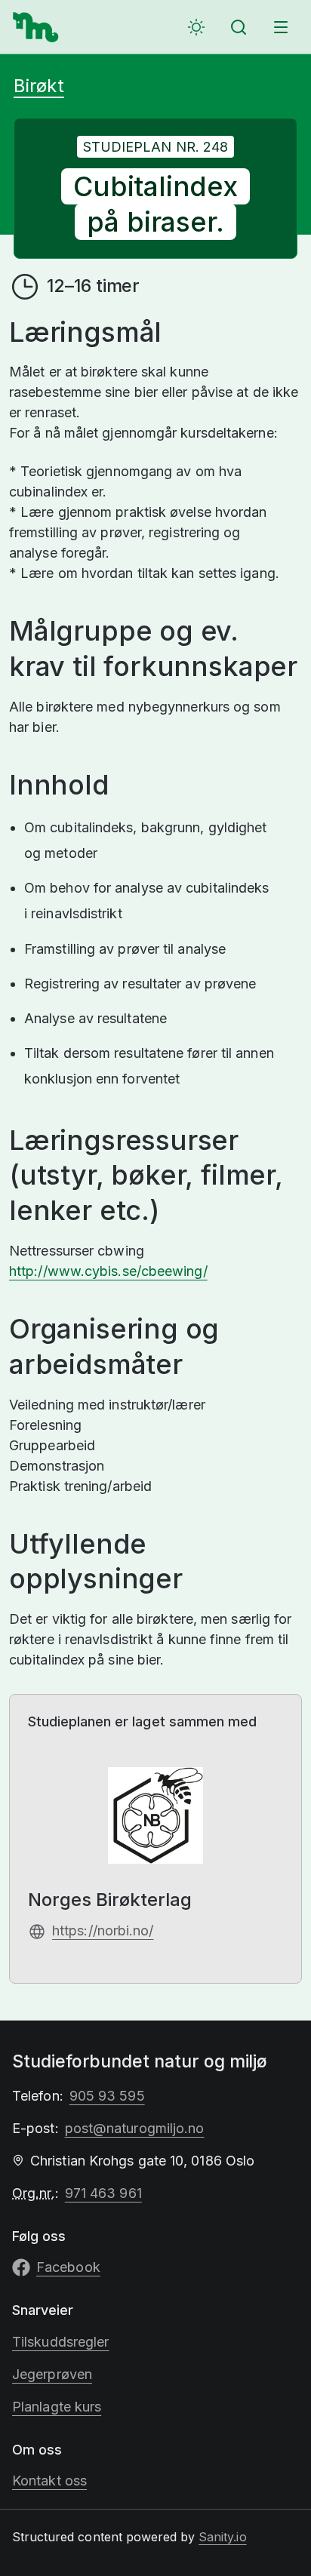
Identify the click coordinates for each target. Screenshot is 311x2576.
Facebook (68, 2267)
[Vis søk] (239, 27)
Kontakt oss (49, 2481)
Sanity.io (222, 2537)
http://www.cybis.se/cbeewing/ (108, 1271)
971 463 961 (103, 2193)
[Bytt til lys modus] (196, 27)
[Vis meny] (281, 27)
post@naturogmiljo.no (135, 2128)
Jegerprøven (52, 2374)
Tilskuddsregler (60, 2342)
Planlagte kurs (57, 2407)
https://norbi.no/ (103, 1930)
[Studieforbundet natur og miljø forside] (36, 27)
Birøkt (39, 86)
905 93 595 (107, 2096)
